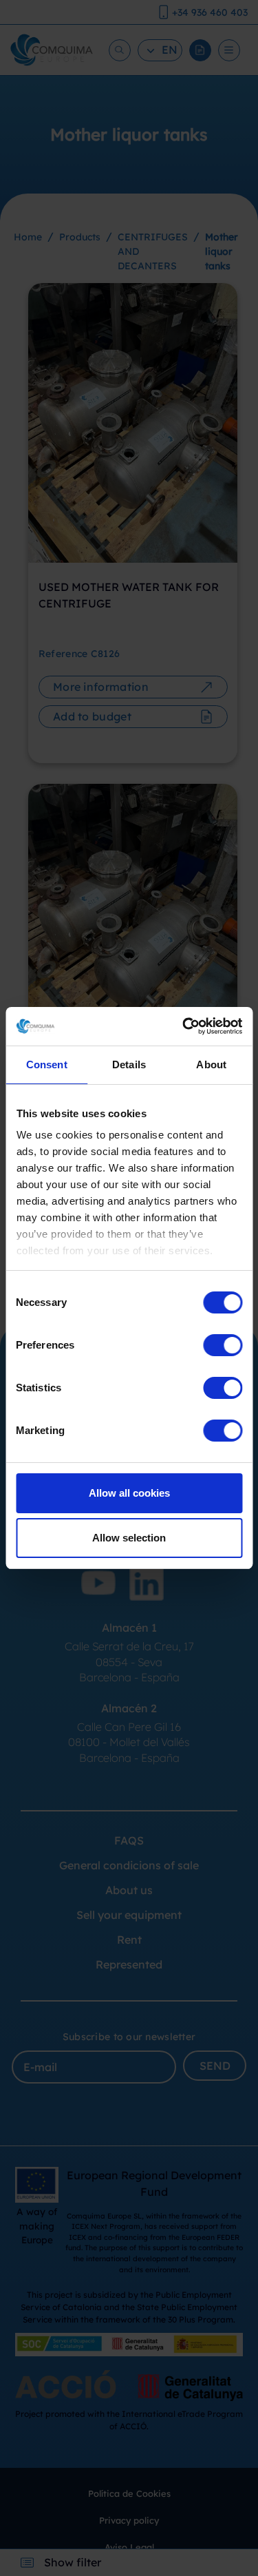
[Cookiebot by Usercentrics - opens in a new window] (184, 1026)
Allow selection (129, 1538)
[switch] (223, 1345)
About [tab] (211, 1064)
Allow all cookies (129, 1493)
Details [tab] (129, 1064)
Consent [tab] (47, 1064)
